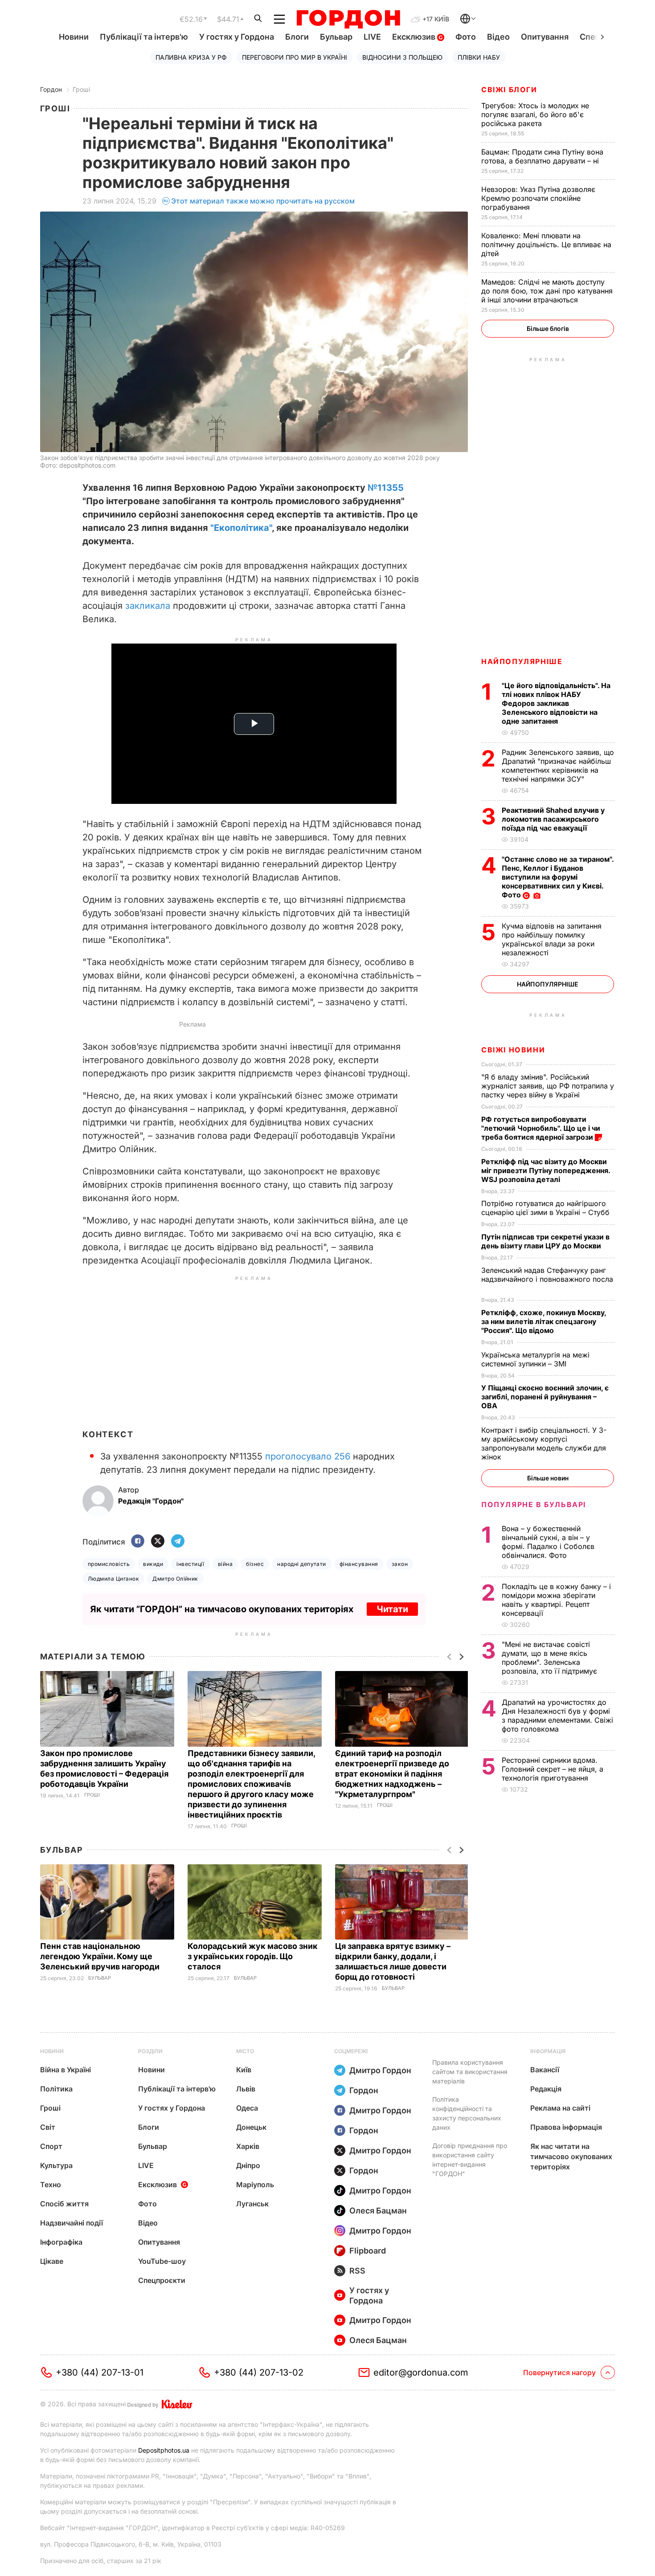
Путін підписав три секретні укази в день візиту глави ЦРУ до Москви (545, 1241)
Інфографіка (61, 2242)
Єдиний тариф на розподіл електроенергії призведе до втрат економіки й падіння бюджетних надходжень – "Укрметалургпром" (392, 1774)
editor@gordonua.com (421, 2372)
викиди (153, 1564)
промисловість (109, 1564)
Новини (74, 37)
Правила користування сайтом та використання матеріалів (470, 2072)
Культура (56, 2165)
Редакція (546, 2089)
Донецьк (251, 2127)
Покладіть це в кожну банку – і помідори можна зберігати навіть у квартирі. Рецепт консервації (556, 1600)
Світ (48, 2127)
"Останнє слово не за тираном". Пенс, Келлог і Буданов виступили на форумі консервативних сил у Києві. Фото (558, 877)
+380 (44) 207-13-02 (259, 2372)
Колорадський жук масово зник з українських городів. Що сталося (253, 1956)
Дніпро (248, 2165)
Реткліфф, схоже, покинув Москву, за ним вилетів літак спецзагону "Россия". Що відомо (544, 1321)
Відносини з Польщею (402, 57)
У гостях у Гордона (237, 37)
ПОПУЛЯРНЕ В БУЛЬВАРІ (534, 1504)
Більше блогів (548, 328)
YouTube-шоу (162, 2261)
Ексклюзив (415, 37)
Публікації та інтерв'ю (144, 37)
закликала (148, 606)
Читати (392, 1609)
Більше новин (548, 1478)
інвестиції (190, 1564)
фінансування (359, 1564)
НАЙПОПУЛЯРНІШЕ (522, 661)
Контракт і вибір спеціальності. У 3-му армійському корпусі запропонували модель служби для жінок (544, 1443)
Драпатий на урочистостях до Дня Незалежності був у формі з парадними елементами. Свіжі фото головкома (557, 1716)
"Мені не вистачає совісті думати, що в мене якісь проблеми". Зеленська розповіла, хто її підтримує (551, 1658)
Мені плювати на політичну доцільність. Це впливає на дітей (546, 245)
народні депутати (302, 1564)
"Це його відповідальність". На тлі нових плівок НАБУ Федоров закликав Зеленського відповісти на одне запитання (556, 703)
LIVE (372, 37)
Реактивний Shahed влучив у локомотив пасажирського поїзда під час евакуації (553, 819)
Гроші (81, 89)
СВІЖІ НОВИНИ (513, 1050)
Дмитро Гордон (380, 2070)
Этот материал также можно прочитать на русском (263, 201)
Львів (246, 2089)
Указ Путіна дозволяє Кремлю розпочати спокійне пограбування (538, 198)
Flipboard (368, 2251)
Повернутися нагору (559, 2372)
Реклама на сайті (560, 2108)
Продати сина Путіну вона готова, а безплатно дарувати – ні (542, 156)
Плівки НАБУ (479, 57)
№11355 (386, 488)
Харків (248, 2146)
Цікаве (52, 2261)
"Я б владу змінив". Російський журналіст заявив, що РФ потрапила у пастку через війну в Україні (548, 1086)
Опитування (545, 37)
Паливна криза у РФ (191, 57)
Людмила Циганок (113, 1579)
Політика (56, 2089)
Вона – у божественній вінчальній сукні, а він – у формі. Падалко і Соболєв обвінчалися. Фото (548, 1542)
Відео (498, 37)
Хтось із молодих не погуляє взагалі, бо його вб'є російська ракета (535, 114)
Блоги (297, 37)
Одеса (247, 2108)
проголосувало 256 (308, 1456)
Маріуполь (255, 2185)
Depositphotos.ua (164, 2450)
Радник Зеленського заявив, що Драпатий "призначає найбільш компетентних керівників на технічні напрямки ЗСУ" (558, 766)
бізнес (255, 1564)
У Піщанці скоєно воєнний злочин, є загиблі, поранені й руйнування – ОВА (545, 1397)
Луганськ (252, 2204)
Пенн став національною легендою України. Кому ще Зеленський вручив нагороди (102, 1956)
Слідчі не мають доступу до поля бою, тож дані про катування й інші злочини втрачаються (547, 291)
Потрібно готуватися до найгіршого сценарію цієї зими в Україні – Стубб (547, 1208)
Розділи (150, 2051)
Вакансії (545, 2070)
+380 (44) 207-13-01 (100, 2372)
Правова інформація (566, 2127)
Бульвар (336, 37)
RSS (357, 2271)
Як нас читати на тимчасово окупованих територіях (571, 2156)
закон (400, 1564)
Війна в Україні (65, 2070)
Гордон (51, 89)
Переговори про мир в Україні (295, 57)
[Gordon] (348, 19)
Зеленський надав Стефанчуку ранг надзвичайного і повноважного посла (547, 1279)
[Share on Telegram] (178, 1542)
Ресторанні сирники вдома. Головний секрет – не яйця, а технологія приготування (553, 1769)
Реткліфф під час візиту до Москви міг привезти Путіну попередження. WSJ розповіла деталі (546, 1170)
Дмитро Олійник (175, 1579)
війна (225, 1564)
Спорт (51, 2146)
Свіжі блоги (509, 90)
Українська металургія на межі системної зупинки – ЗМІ (535, 1359)
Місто (245, 2051)
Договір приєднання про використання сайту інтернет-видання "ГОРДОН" (470, 2160)
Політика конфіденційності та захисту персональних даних (467, 2113)
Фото (466, 37)
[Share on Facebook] (138, 1542)
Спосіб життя (64, 2204)
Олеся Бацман (378, 2211)
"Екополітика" (241, 528)
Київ (244, 2070)
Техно (51, 2185)
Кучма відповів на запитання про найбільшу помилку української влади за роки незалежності (552, 939)
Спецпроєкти (162, 2280)
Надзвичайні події (72, 2223)
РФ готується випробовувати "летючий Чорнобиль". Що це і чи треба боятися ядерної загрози (541, 1128)
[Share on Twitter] (158, 1542)
